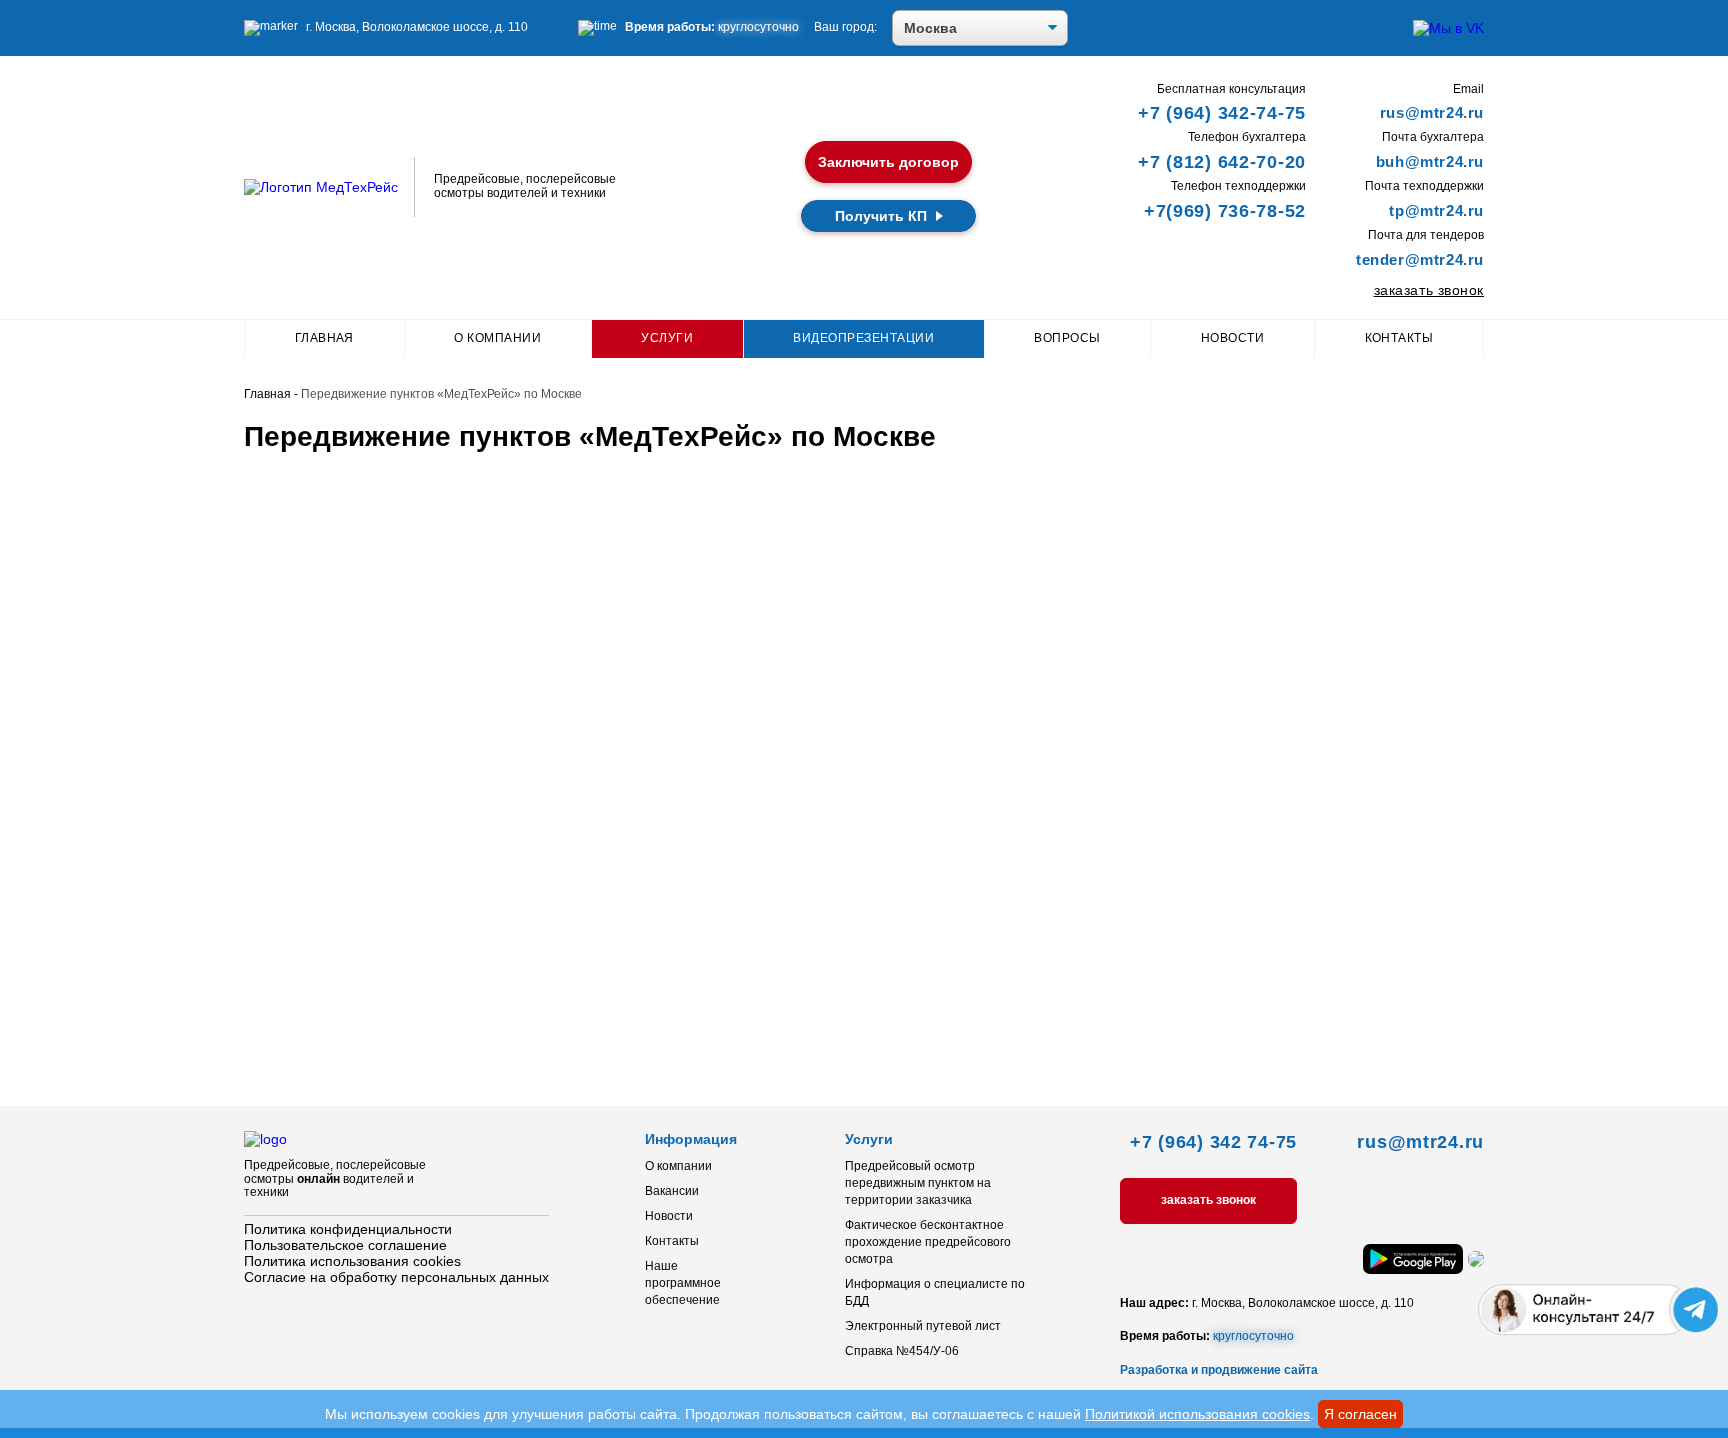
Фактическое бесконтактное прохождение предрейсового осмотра (928, 1242)
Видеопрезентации (863, 338)
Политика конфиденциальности (348, 1229)
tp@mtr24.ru (1436, 210)
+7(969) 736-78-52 (1225, 211)
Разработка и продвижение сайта (1219, 1370)
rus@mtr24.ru (1432, 112)
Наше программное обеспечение (683, 1283)
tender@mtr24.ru (1420, 259)
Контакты (1399, 338)
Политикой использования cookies (1197, 1414)
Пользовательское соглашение (345, 1245)
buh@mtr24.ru (1430, 161)
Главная (324, 338)
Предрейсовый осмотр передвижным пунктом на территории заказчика (918, 1183)
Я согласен (1360, 1414)
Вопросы (1067, 338)
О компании (497, 338)
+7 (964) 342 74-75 (1213, 1142)
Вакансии (672, 1191)
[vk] (1448, 28)
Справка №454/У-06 (902, 1351)
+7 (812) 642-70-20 (1222, 162)
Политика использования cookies (352, 1261)
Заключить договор (888, 162)
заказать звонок (1429, 290)
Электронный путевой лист (923, 1326)
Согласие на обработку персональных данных (396, 1277)
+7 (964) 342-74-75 (1222, 113)
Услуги (667, 338)
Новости (1232, 338)
